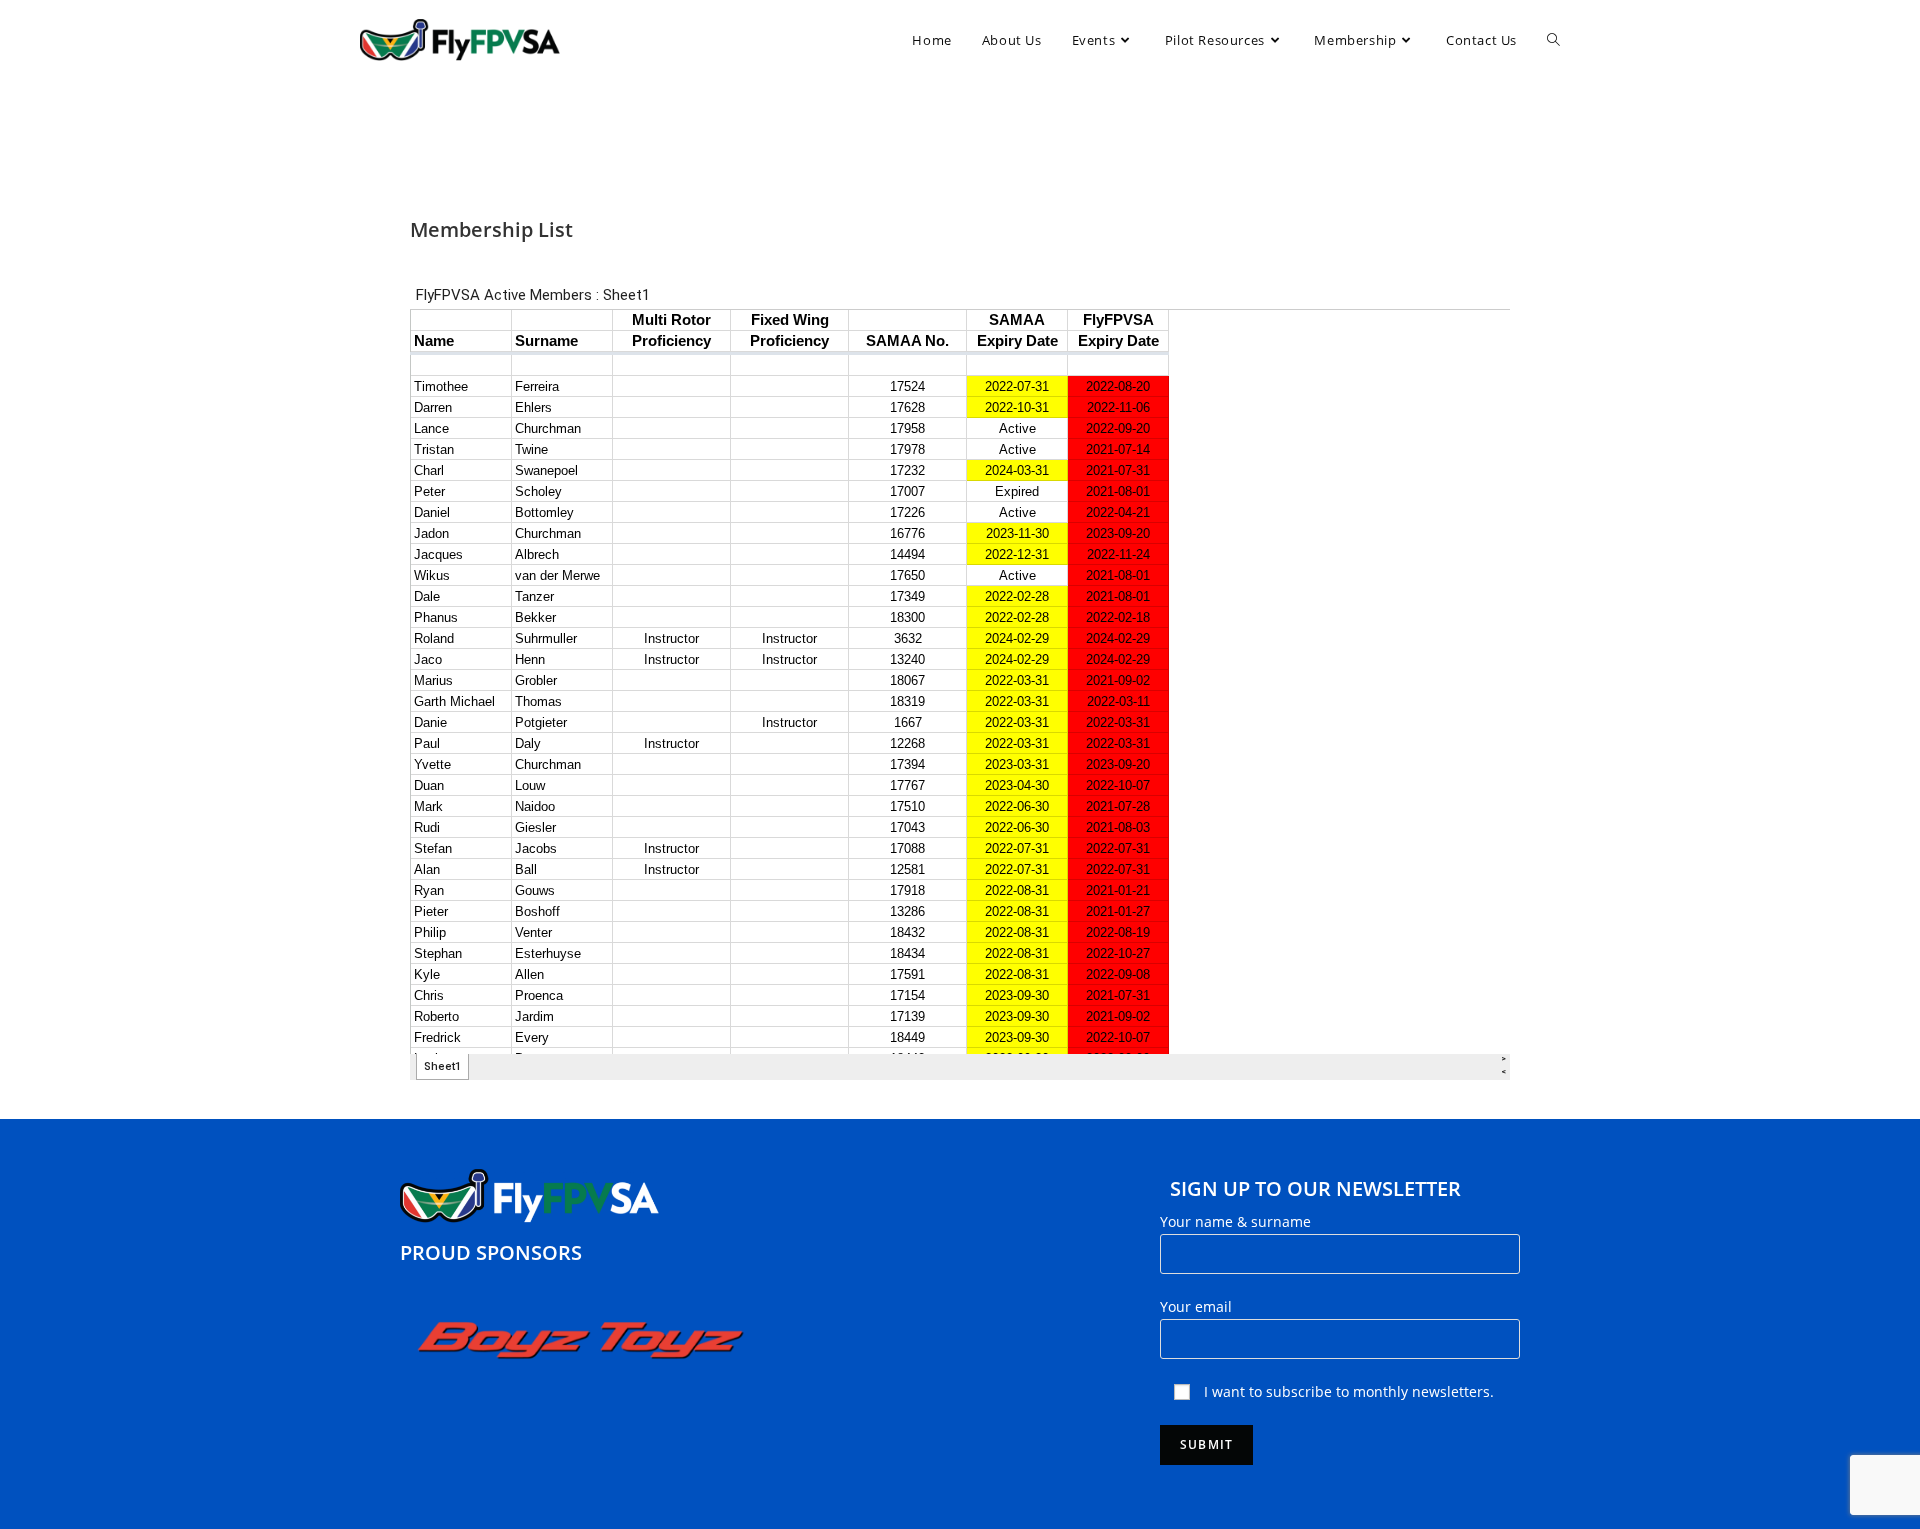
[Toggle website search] (1553, 40)
